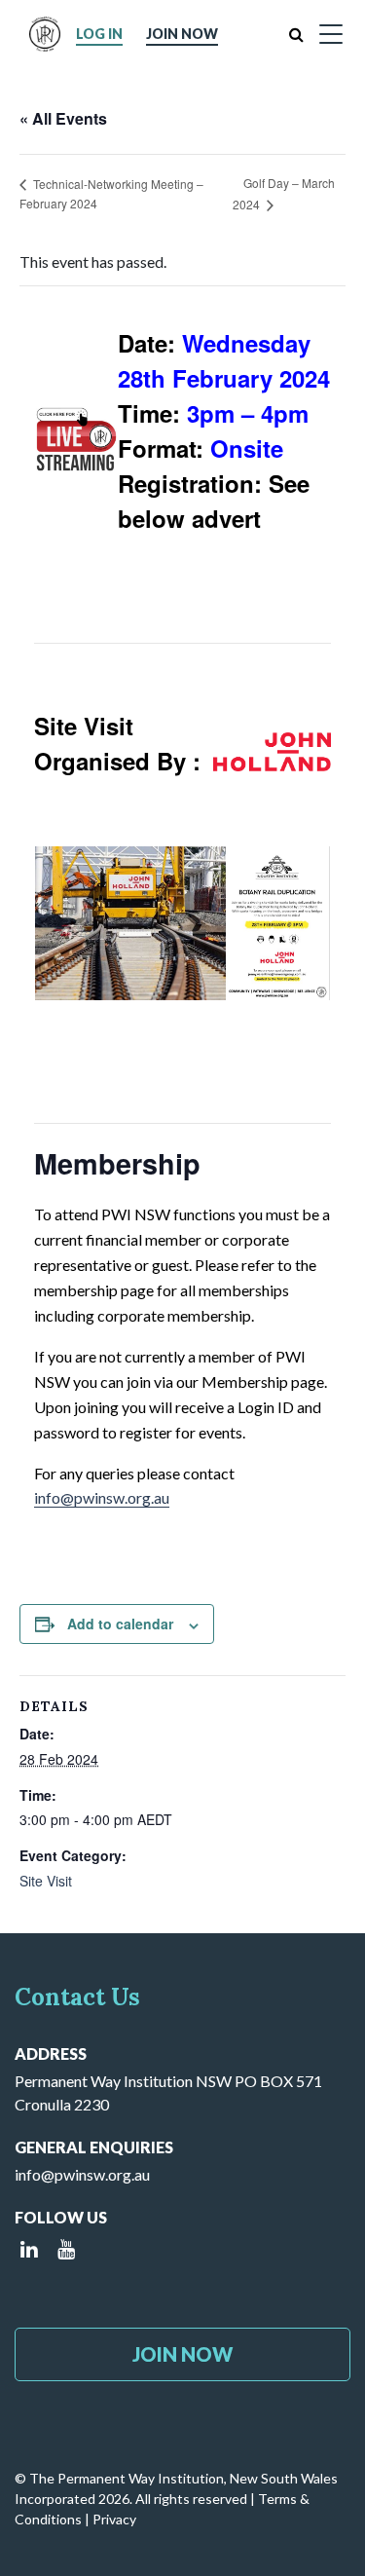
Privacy (114, 2519)
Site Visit (46, 1881)
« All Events (63, 118)
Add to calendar (120, 1624)
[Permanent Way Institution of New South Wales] (45, 34)
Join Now (182, 34)
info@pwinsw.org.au (102, 1497)
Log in (99, 34)
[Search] (296, 34)
